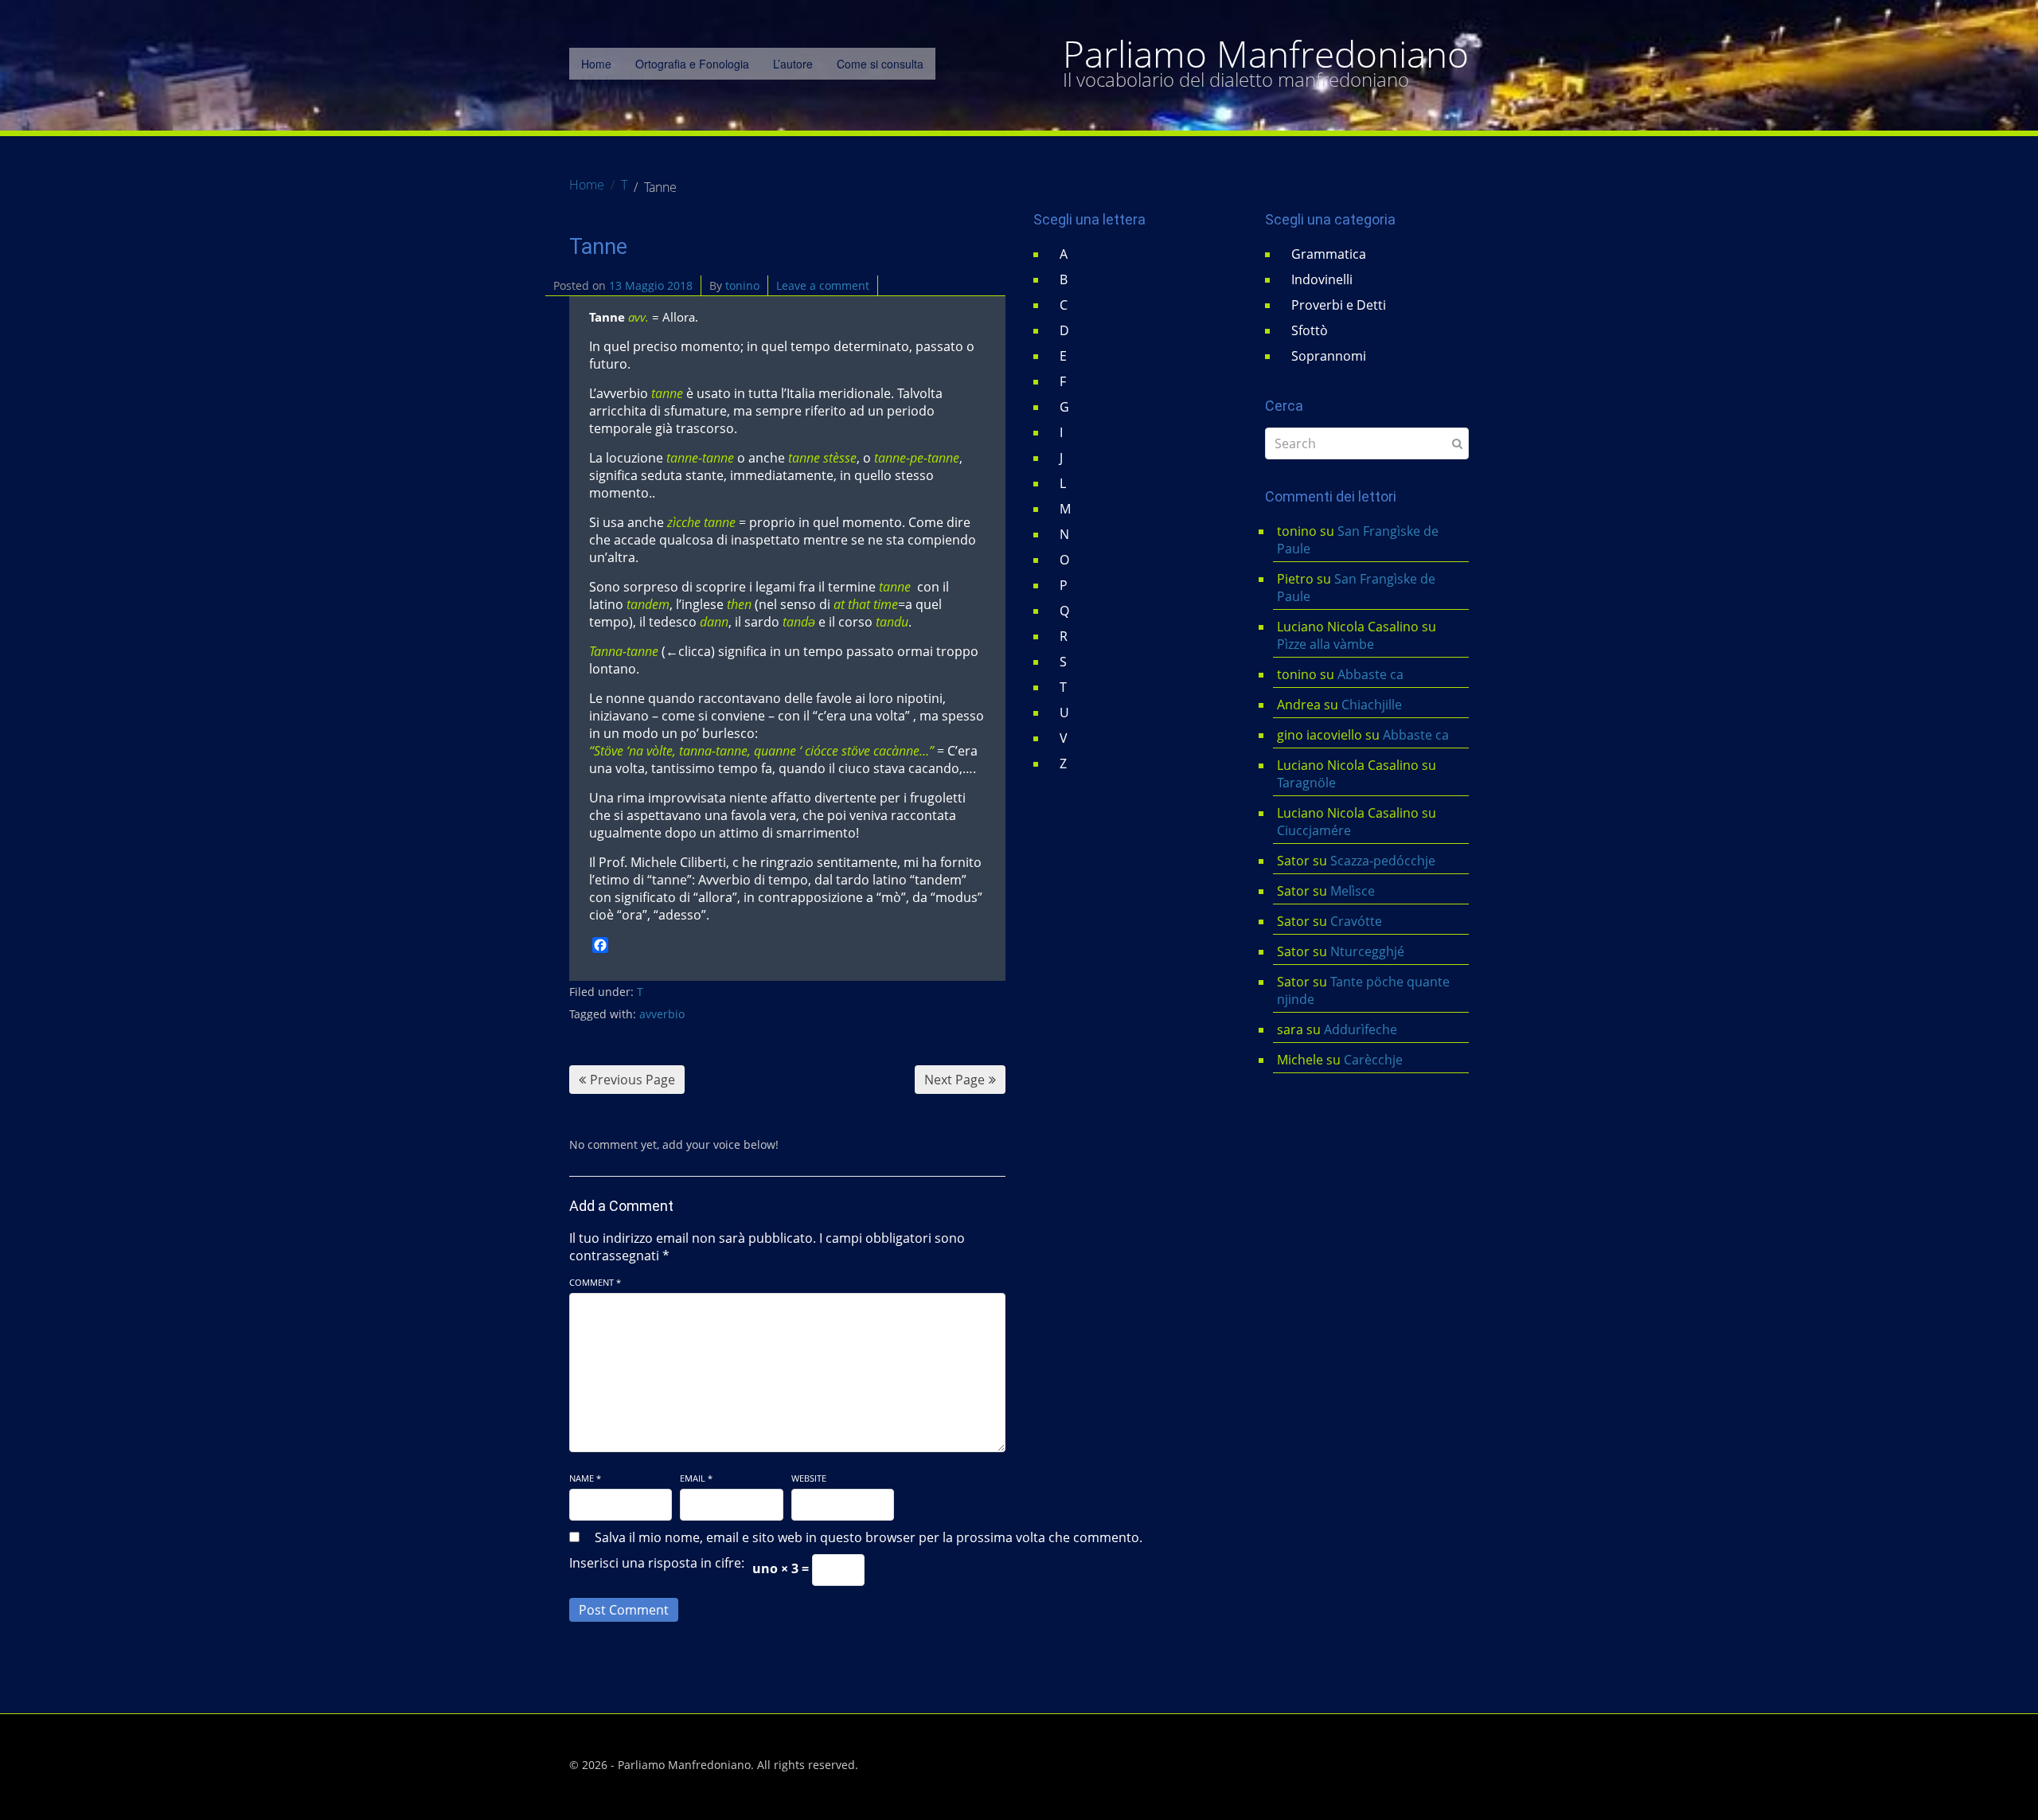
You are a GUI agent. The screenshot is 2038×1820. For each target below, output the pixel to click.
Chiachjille (1372, 705)
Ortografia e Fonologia (692, 64)
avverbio (662, 1014)
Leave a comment (823, 285)
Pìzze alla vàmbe (1325, 644)
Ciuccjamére (1314, 830)
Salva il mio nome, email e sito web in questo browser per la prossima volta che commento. (869, 1537)
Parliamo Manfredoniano (1266, 54)
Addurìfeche (1361, 1029)
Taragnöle (1306, 783)
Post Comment (624, 1610)
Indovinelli (1322, 279)
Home (596, 64)
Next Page (955, 1080)
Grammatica (1329, 254)
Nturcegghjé (1367, 951)
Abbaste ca (1370, 674)
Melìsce (1353, 891)
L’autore (793, 64)
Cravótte (1356, 921)
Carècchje (1375, 1060)
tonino (742, 285)
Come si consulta (880, 64)
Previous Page (632, 1080)
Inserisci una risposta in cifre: (657, 1563)
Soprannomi (1329, 356)
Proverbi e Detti (1339, 305)
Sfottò (1310, 330)
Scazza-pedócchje (1383, 861)
